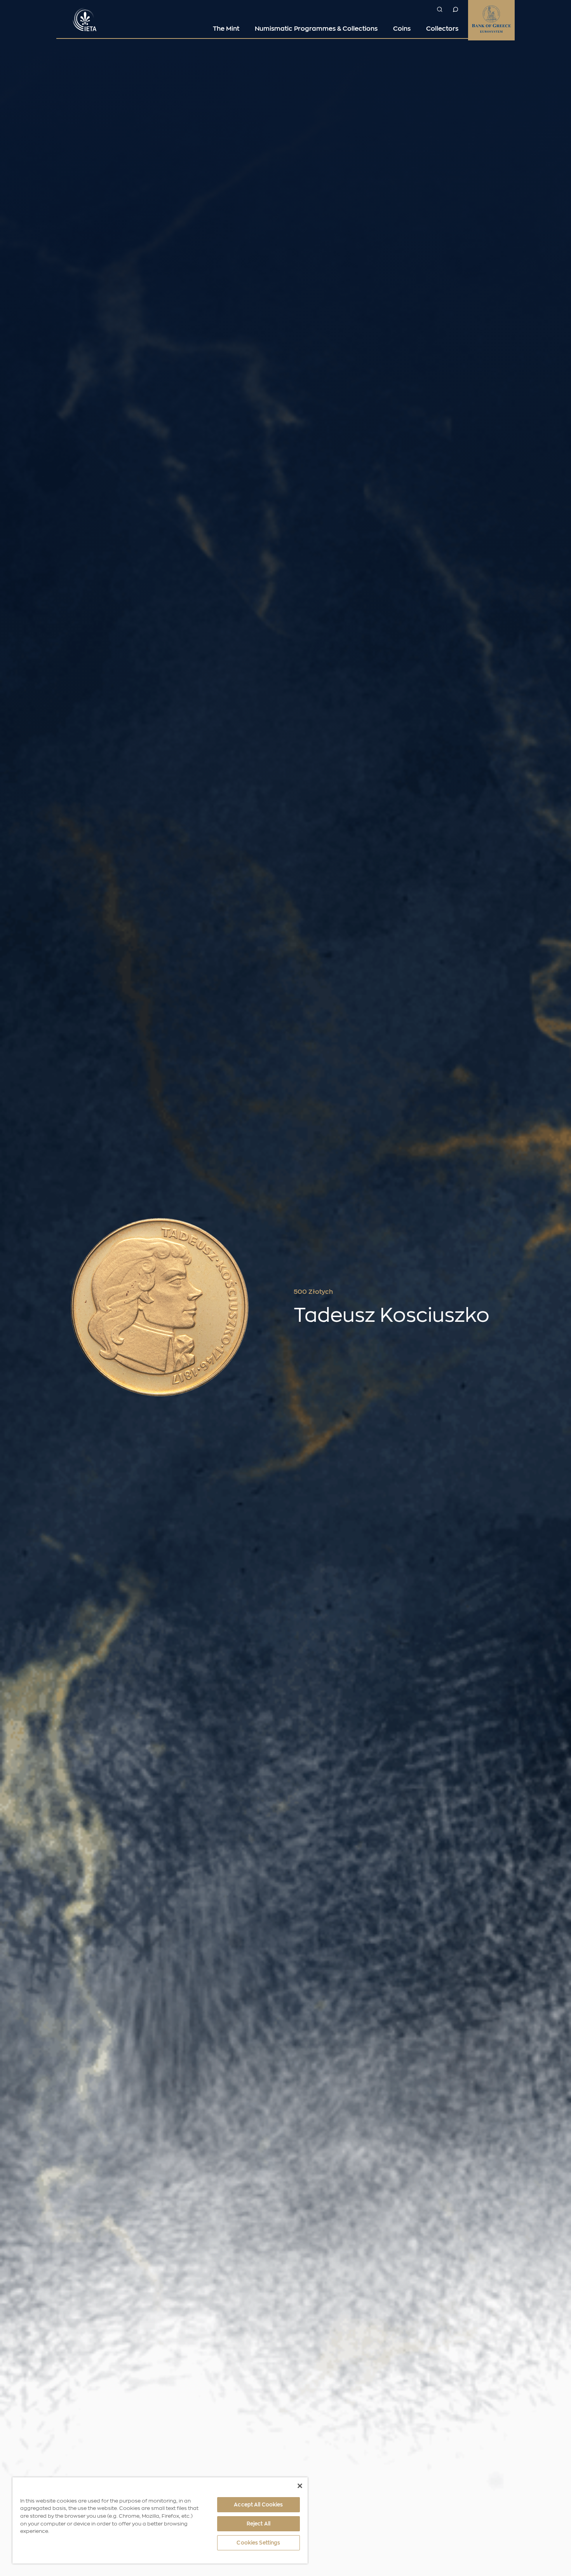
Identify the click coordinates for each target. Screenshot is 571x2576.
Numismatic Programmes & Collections (316, 29)
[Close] (300, 2486)
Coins (402, 29)
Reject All (259, 2524)
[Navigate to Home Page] (85, 19)
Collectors (442, 29)
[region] (160, 2520)
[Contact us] (455, 9)
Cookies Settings (258, 2543)
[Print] (511, 1292)
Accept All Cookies (258, 2505)
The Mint (226, 29)
